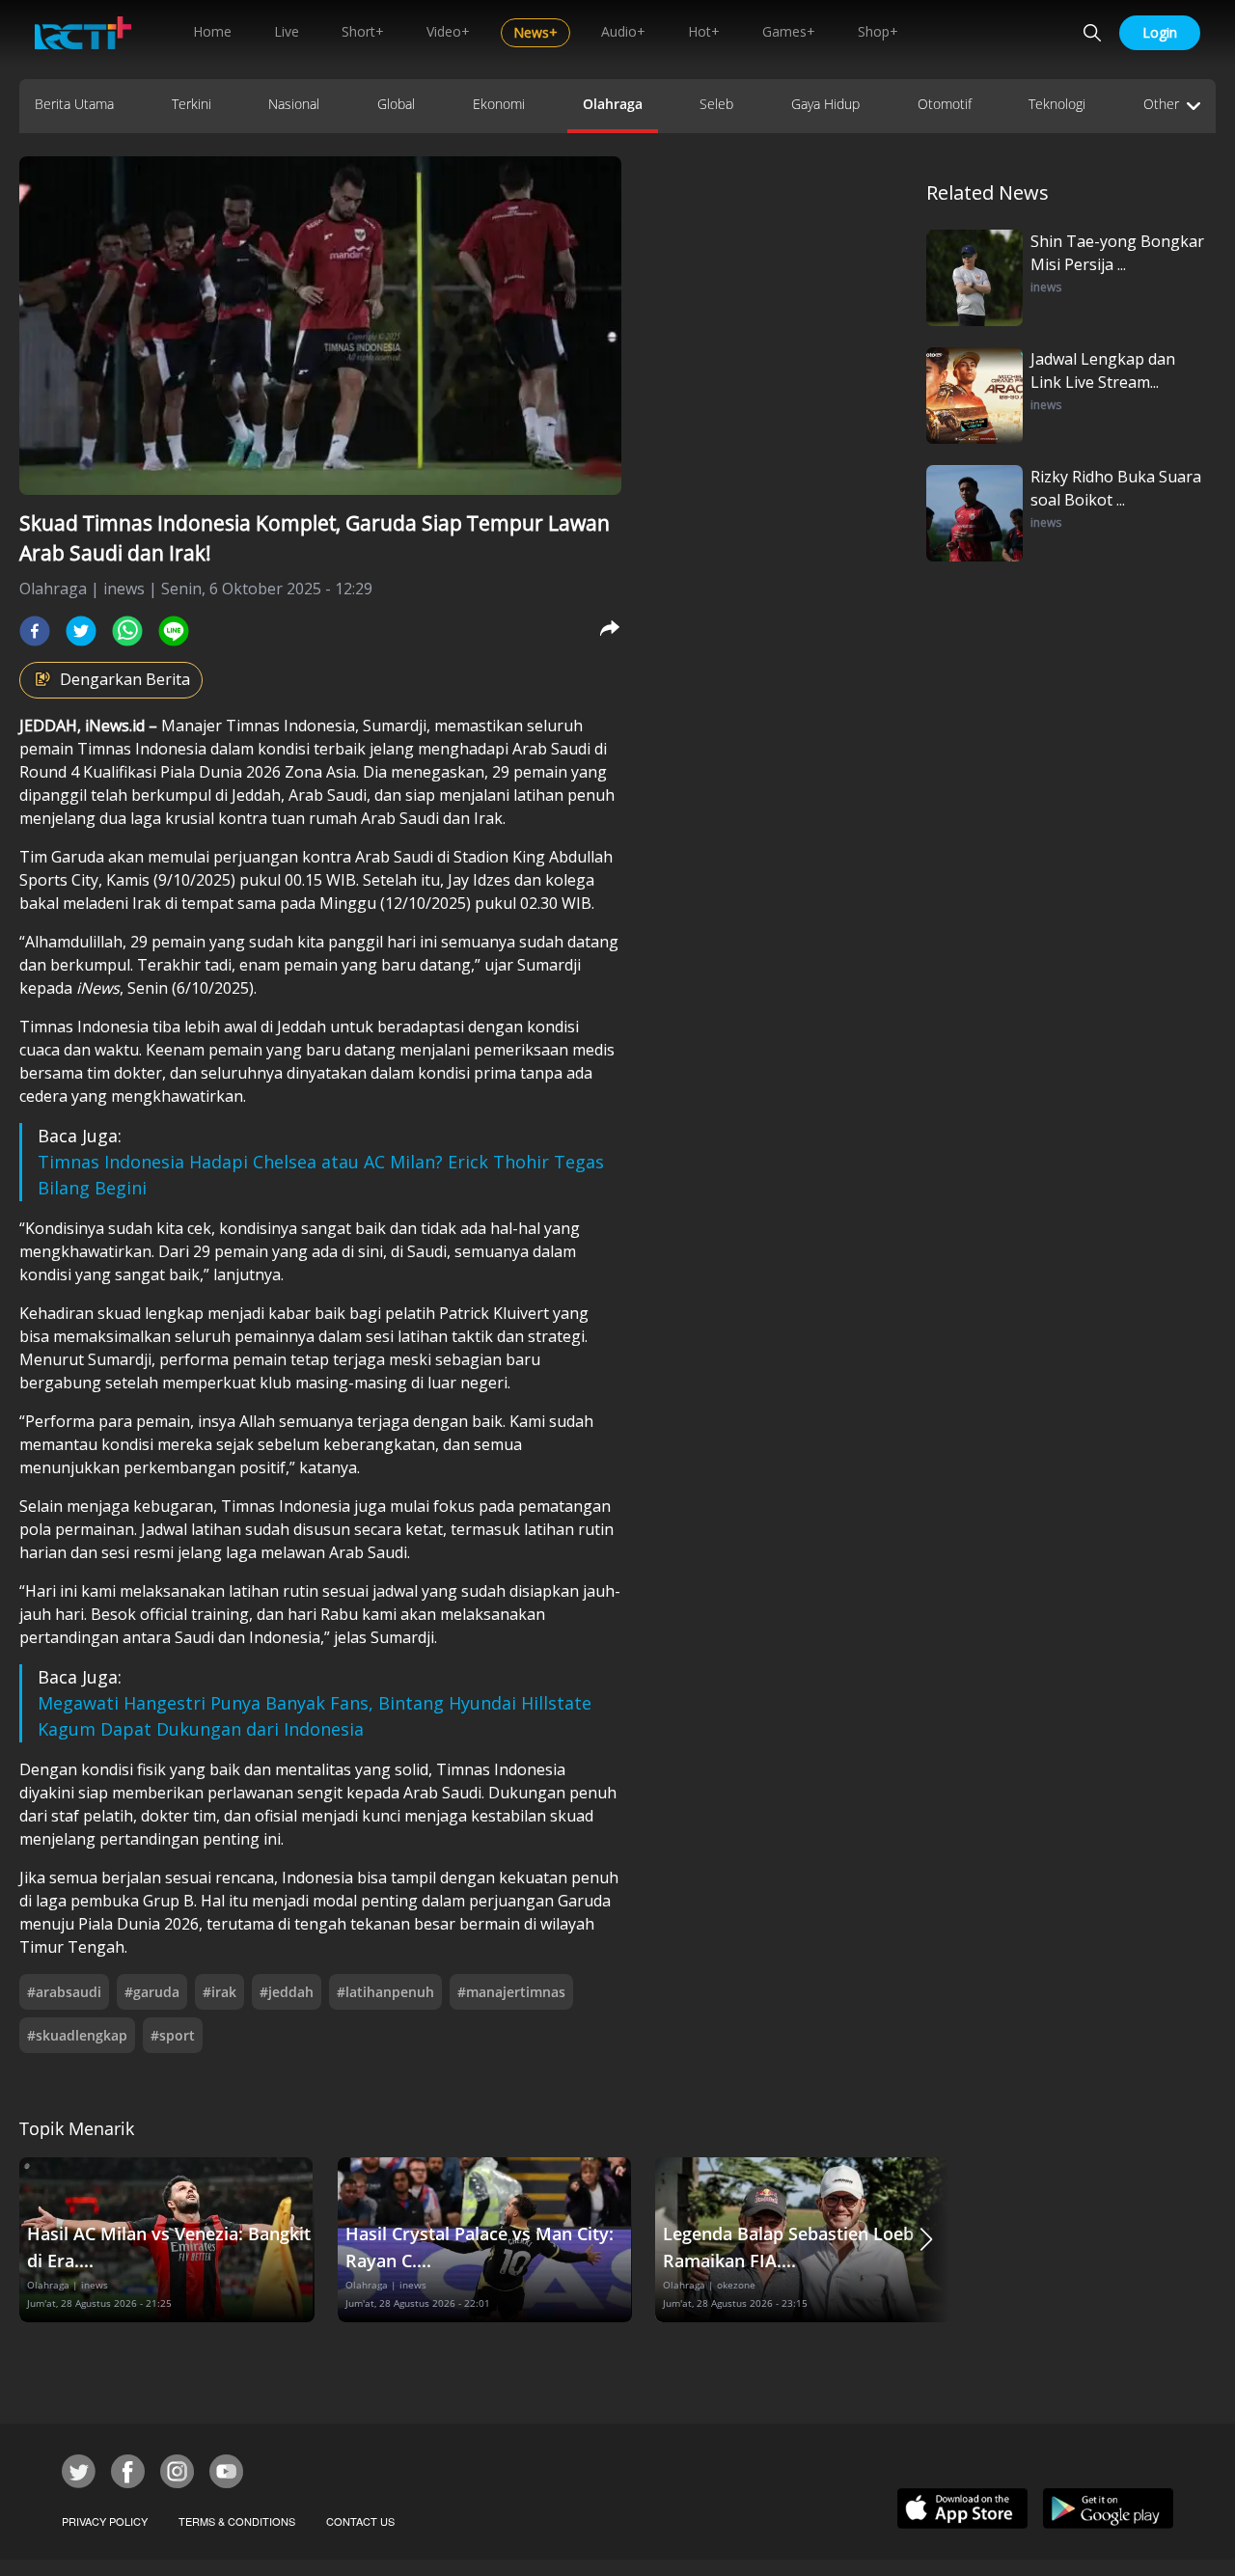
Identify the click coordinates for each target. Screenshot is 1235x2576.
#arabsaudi (64, 1992)
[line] (174, 631)
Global (396, 104)
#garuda (152, 1992)
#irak (220, 1992)
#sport (173, 2035)
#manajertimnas (511, 1992)
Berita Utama (74, 104)
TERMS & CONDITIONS (237, 2521)
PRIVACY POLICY (105, 2521)
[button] (926, 2240)
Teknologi (1057, 104)
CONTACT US (360, 2521)
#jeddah (287, 1992)
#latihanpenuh (385, 1992)
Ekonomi (499, 104)
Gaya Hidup (825, 104)
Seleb (716, 104)
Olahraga (613, 104)
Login (1160, 32)
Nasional (294, 104)
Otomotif (945, 104)
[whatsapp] (127, 631)
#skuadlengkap (77, 2035)
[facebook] (35, 631)
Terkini (192, 104)
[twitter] (81, 631)
